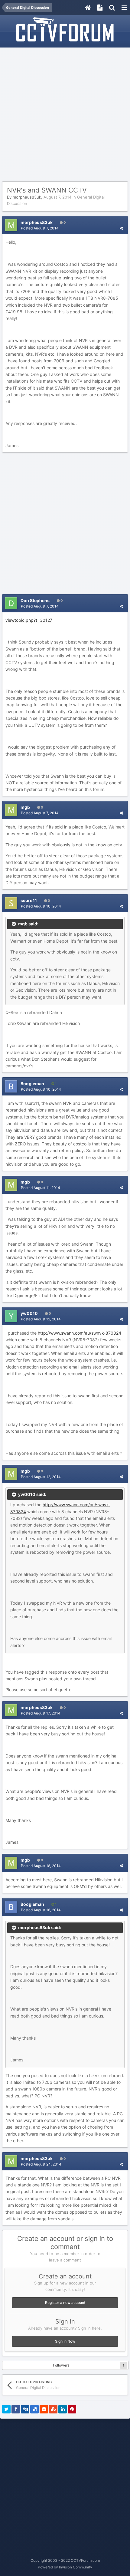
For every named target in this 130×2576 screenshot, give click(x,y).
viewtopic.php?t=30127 (29, 620)
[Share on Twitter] (6, 2409)
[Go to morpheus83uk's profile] (11, 225)
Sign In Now (65, 2341)
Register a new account (65, 2303)
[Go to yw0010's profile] (11, 1316)
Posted (40, 228)
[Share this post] (121, 228)
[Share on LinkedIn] (63, 2409)
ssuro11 (29, 900)
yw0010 (29, 1313)
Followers (61, 2365)
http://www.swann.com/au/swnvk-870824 (80, 1333)
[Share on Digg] (25, 2409)
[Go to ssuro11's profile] (11, 903)
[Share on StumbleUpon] (53, 2409)
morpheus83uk (27, 197)
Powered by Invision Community (65, 2567)
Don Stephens (35, 600)
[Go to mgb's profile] (11, 810)
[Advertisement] (65, 115)
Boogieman (32, 1084)
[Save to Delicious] (34, 2409)
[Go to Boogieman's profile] (11, 1086)
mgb (25, 807)
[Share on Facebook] (16, 2409)
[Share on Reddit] (44, 2409)
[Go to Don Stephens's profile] (11, 603)
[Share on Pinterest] (72, 2409)
